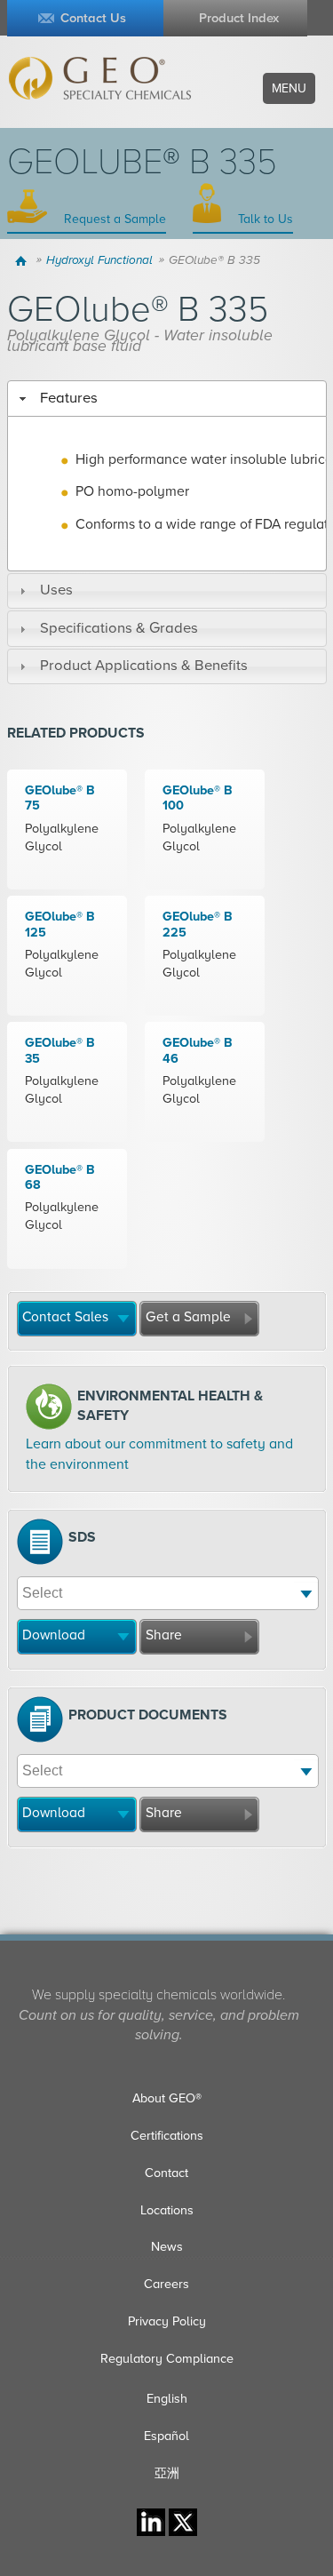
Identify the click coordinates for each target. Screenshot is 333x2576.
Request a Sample (113, 219)
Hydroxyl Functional (99, 260)
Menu (289, 88)
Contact (166, 2173)
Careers (166, 2284)
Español (166, 2436)
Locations (167, 2210)
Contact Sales (65, 1317)
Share (164, 1635)
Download (54, 1635)
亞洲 (167, 2473)
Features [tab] (69, 398)
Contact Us (93, 18)
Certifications (167, 2136)
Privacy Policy (167, 2321)
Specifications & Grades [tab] (119, 628)
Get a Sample (188, 1317)
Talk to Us (264, 219)
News (167, 2247)
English (167, 2399)
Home (24, 260)
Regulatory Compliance (167, 2359)
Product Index (239, 18)
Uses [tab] (56, 590)
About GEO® (167, 2098)
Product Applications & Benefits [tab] (144, 666)
